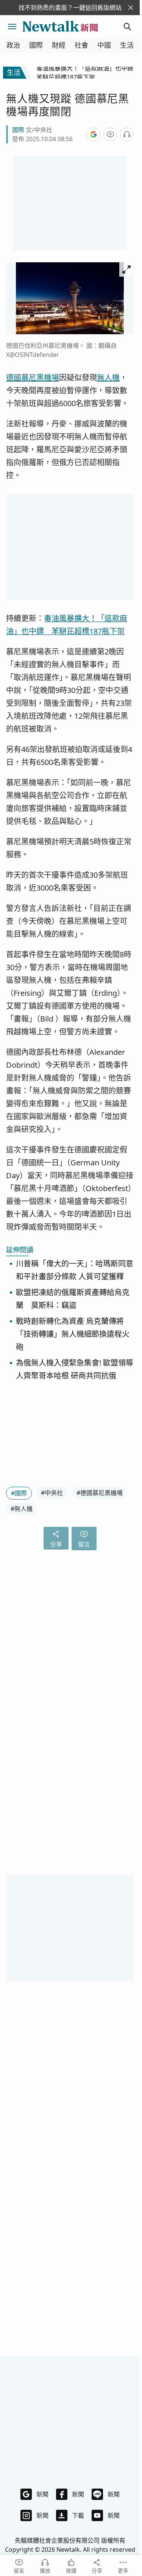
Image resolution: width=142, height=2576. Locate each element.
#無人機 (22, 1509)
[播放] (127, 134)
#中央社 (52, 1493)
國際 (36, 45)
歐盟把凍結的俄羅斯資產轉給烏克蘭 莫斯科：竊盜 (73, 1299)
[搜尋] (128, 26)
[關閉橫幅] (131, 8)
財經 (59, 45)
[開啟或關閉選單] (12, 26)
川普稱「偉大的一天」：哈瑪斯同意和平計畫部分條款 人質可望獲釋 (75, 1270)
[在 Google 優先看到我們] (94, 134)
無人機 (108, 378)
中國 (104, 45)
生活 (127, 45)
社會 (81, 45)
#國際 (19, 1493)
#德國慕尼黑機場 (100, 1493)
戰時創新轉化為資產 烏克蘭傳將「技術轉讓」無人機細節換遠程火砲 (73, 1334)
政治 (13, 45)
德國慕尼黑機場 (33, 378)
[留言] (110, 134)
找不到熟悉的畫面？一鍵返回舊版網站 (70, 8)
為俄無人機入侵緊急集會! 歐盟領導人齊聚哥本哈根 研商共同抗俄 (75, 1369)
